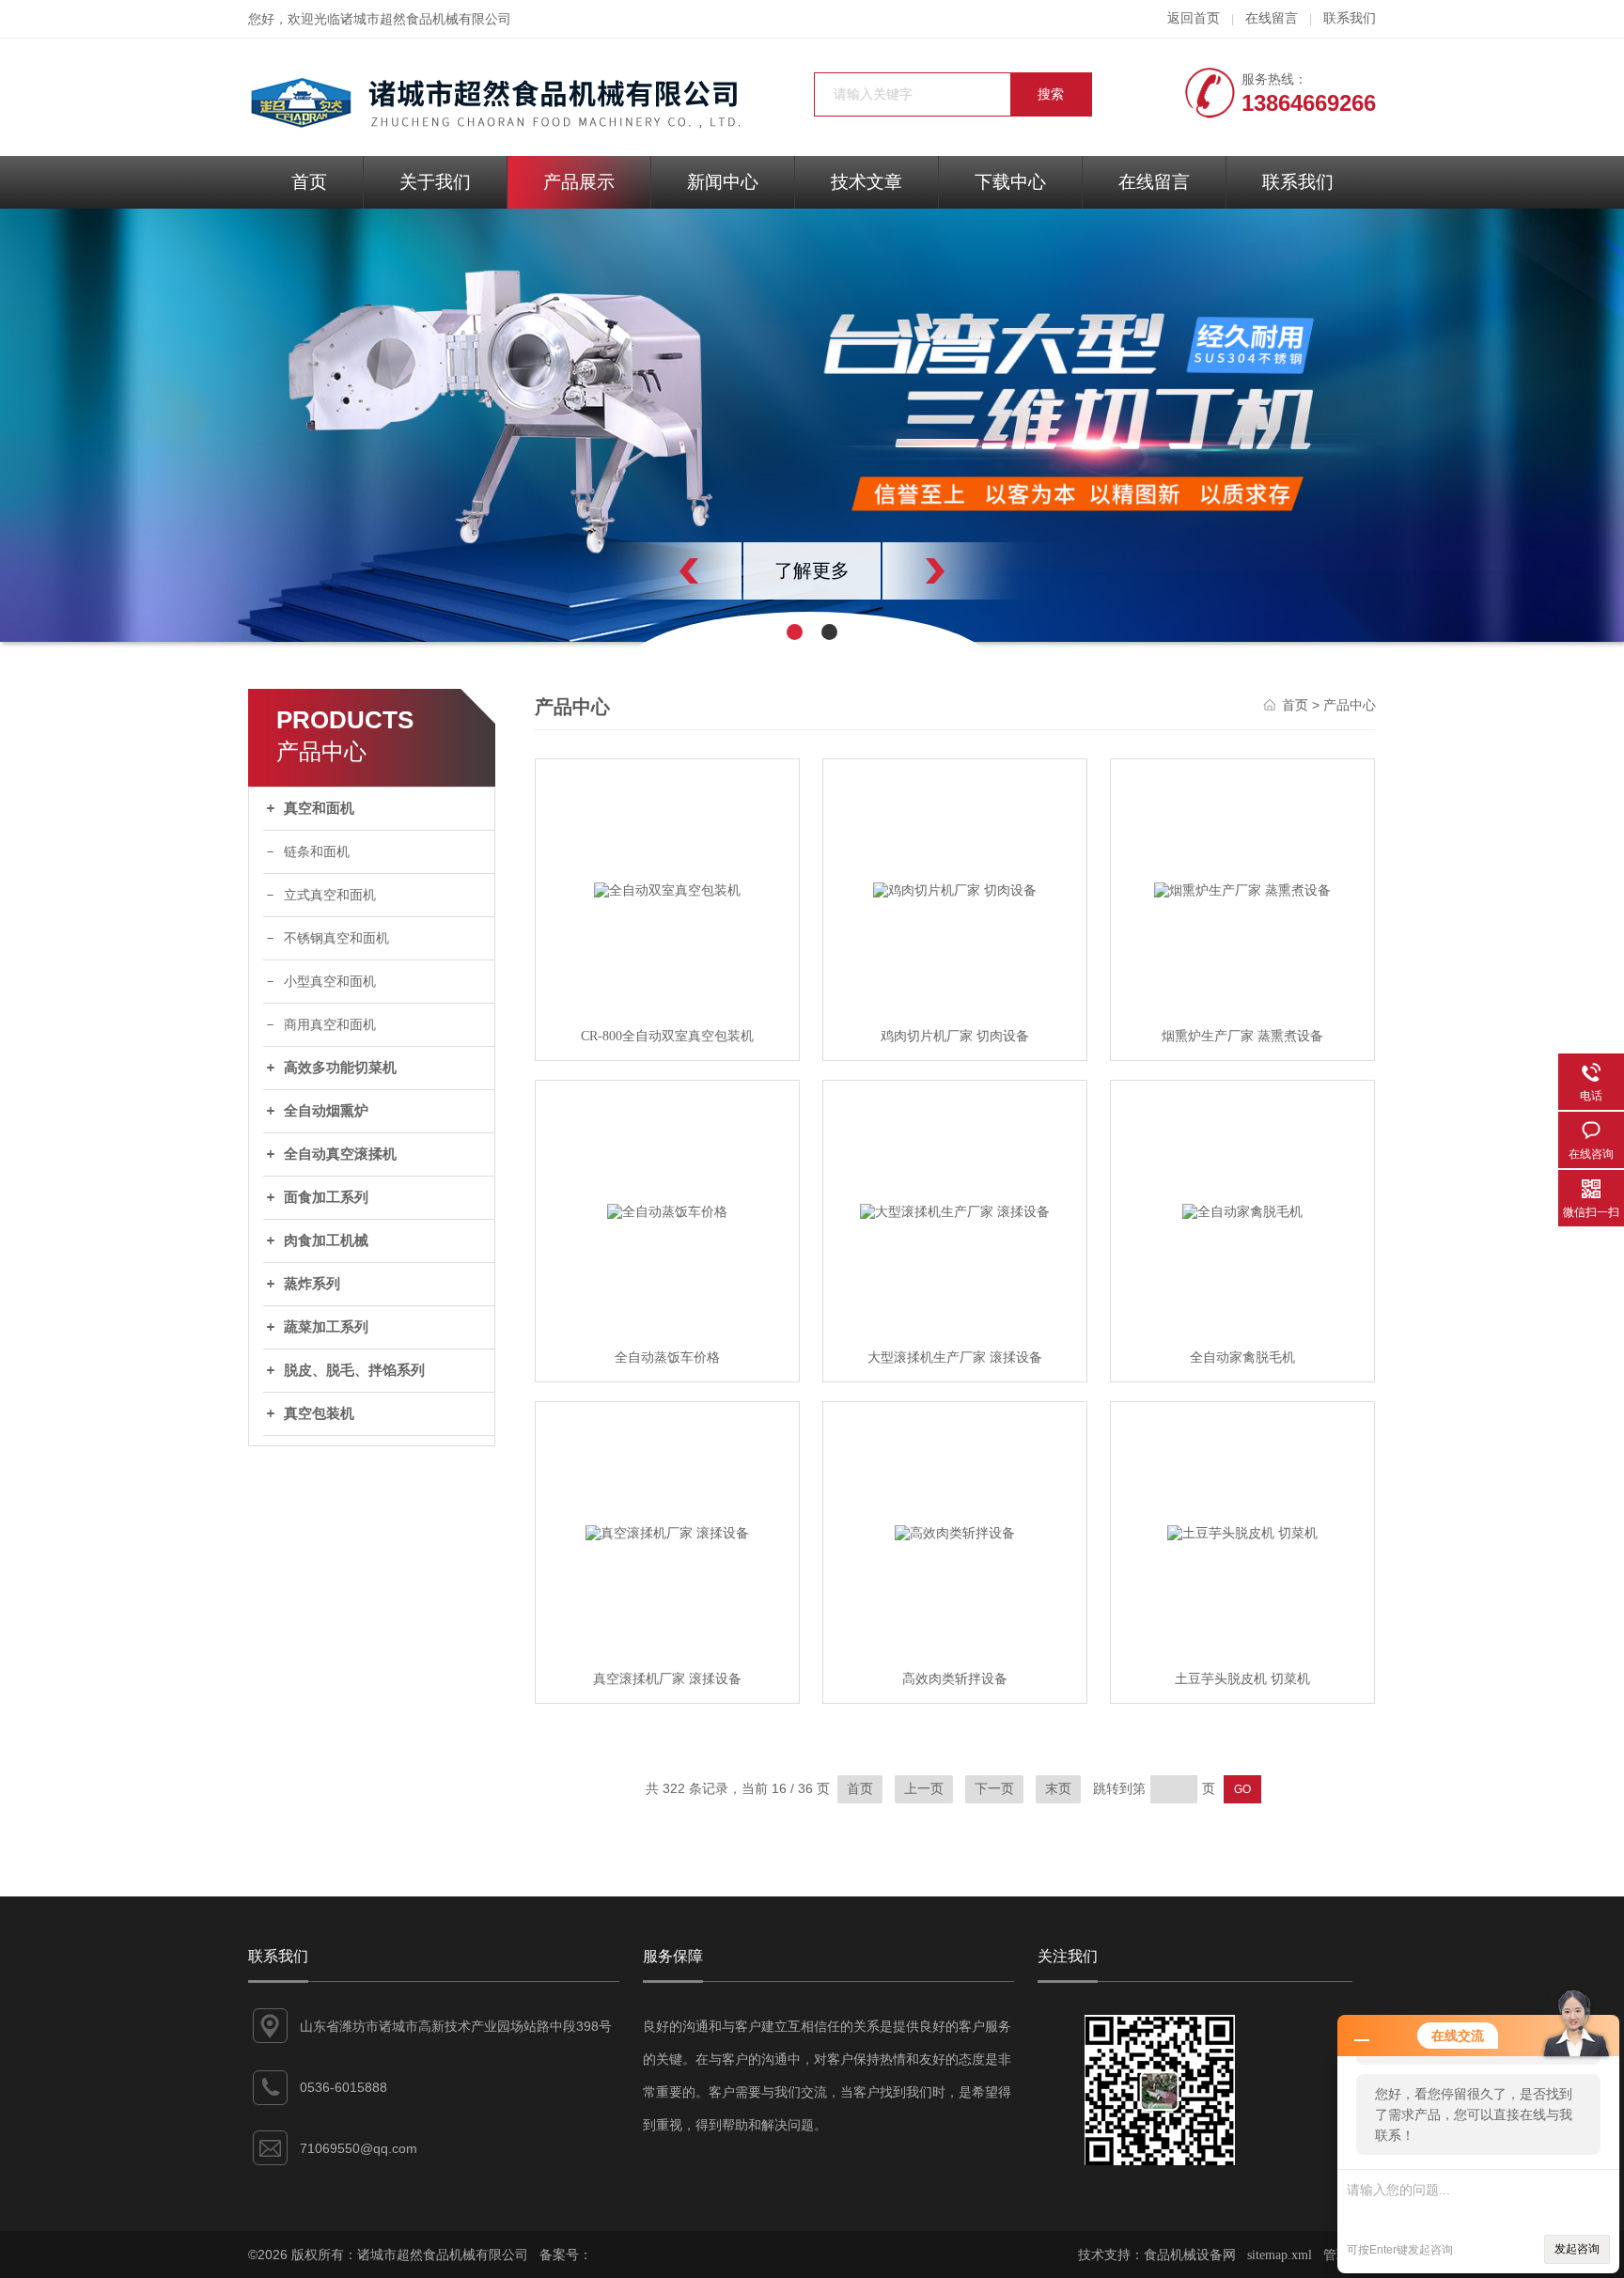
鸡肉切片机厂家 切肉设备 (955, 1036)
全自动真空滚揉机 (340, 1154)
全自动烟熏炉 (326, 1111)
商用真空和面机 (330, 1025)
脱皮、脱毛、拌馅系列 (354, 1370)
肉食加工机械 (326, 1240)
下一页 (994, 1789)
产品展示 (579, 182)
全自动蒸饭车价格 (667, 1357)
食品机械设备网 (1190, 2255)
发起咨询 (1577, 2249)
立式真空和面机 (330, 895)
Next (976, 571)
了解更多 (812, 570)
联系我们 (1350, 18)
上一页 (924, 1789)
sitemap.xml (1280, 2255)
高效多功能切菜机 (340, 1068)
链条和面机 (317, 852)
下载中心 (1010, 182)
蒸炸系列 (312, 1284)
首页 (309, 182)
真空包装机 (319, 1413)
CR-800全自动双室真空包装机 (667, 1036)
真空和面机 (319, 808)
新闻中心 (723, 182)
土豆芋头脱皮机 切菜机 (1242, 1679)
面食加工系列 (326, 1197)
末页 (1058, 1789)
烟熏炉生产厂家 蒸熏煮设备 (1242, 1036)
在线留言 (1272, 18)
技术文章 (867, 182)
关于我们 (435, 182)
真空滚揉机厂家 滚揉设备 (667, 1679)
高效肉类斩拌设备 (955, 1679)
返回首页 (1194, 18)
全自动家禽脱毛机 (1242, 1357)
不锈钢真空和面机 (336, 938)
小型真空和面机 (330, 982)
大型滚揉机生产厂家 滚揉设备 (955, 1357)
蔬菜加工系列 (326, 1327)
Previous (648, 571)
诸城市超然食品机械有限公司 (426, 19)
